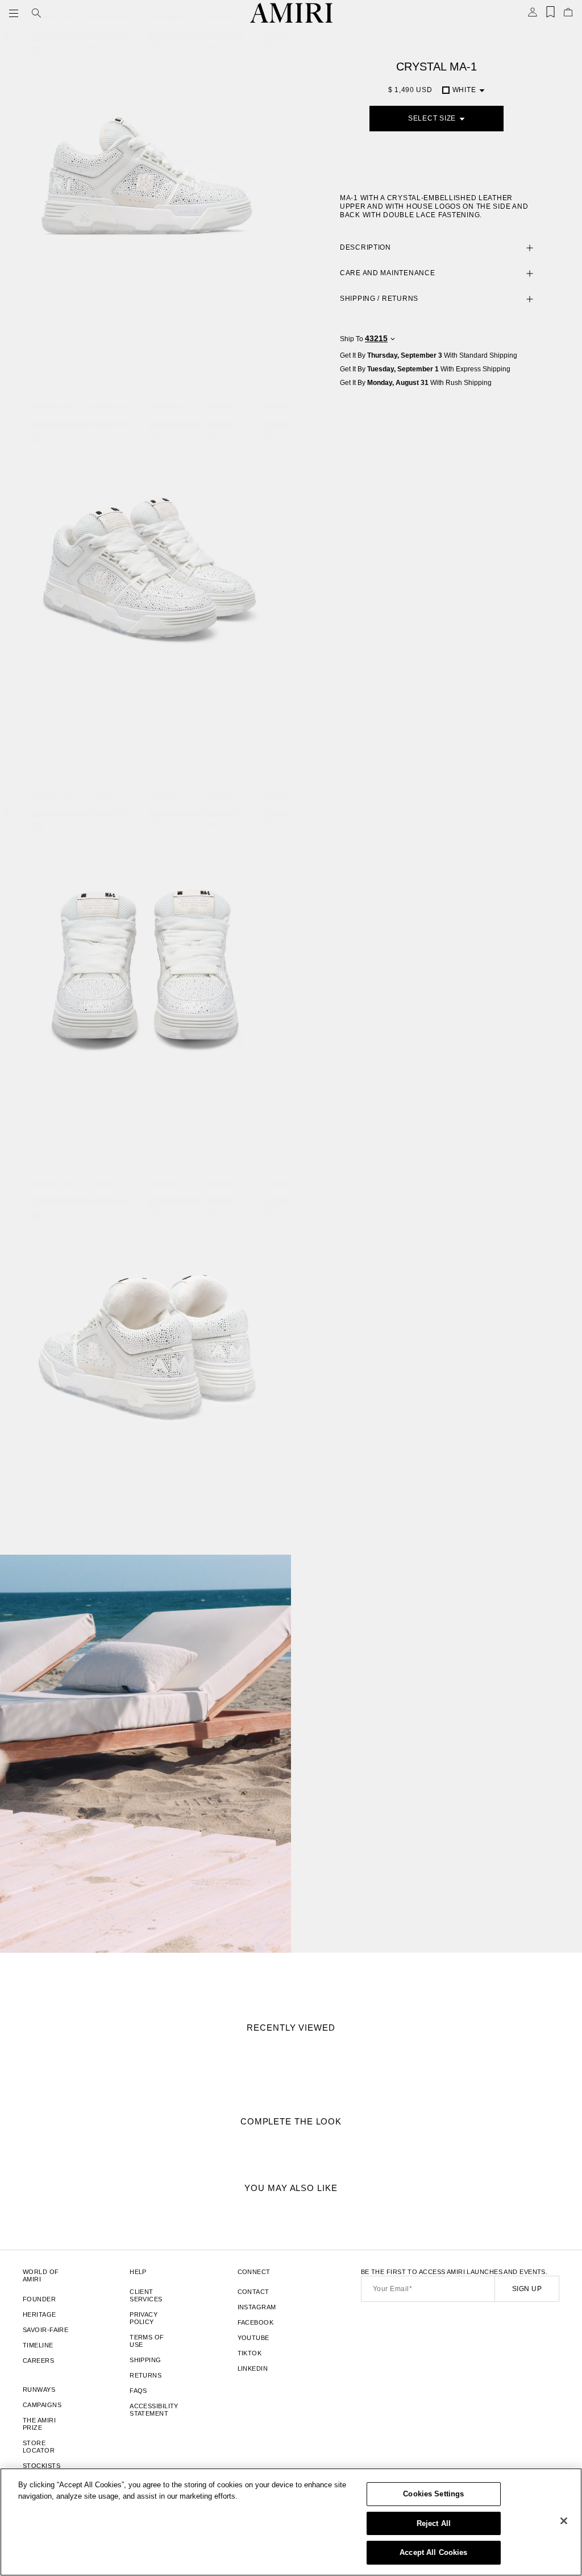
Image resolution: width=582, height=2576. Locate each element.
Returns (145, 2375)
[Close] (564, 2521)
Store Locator (39, 2447)
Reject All (434, 2523)
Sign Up (527, 2289)
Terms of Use (147, 2341)
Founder (39, 2299)
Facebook (256, 2322)
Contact (253, 2292)
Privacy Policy (144, 2318)
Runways (39, 2389)
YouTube (253, 2338)
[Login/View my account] (533, 15)
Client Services (146, 2295)
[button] (16, 13)
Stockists (41, 2466)
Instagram (257, 2307)
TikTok (250, 2353)
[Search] (36, 13)
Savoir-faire (45, 2330)
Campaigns (42, 2405)
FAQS (138, 2391)
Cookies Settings (433, 2494)
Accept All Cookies (433, 2552)
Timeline (38, 2345)
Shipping (145, 2360)
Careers (38, 2360)
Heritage (40, 2314)
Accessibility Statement (154, 2410)
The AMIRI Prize (39, 2424)
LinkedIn (253, 2368)
